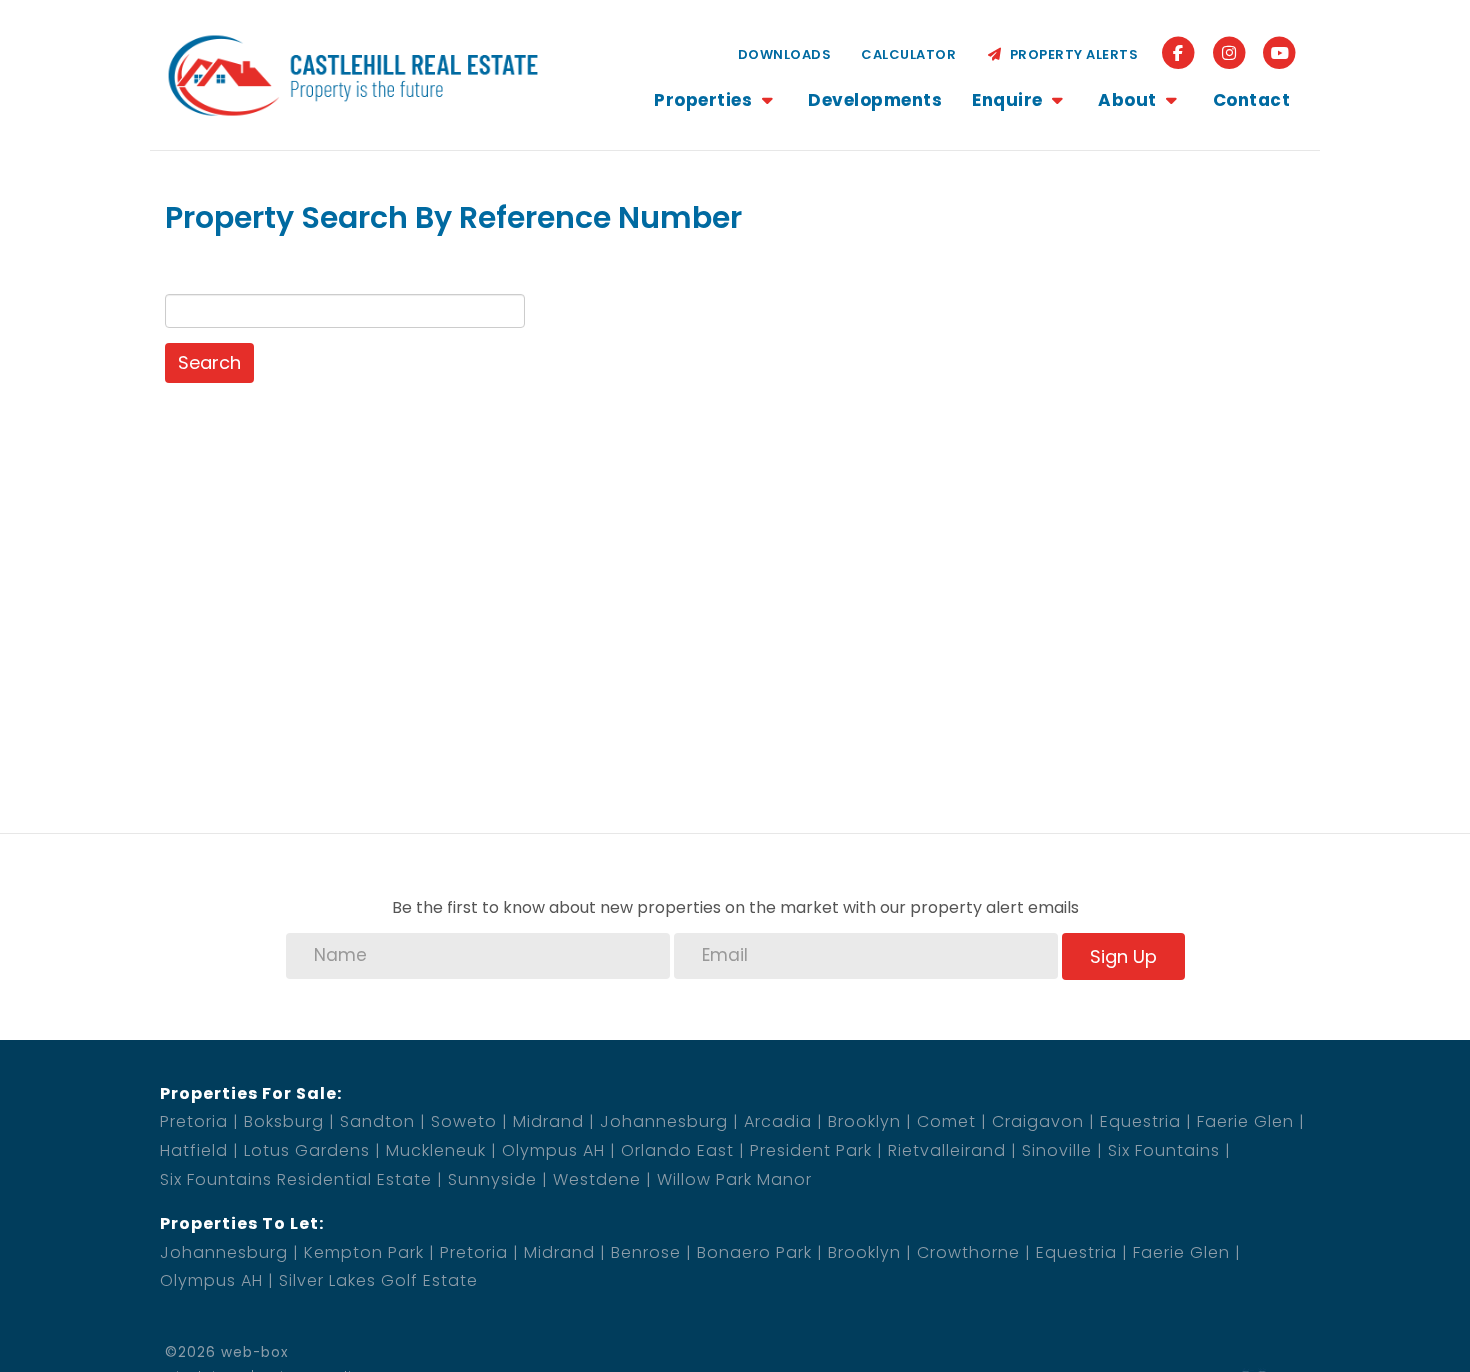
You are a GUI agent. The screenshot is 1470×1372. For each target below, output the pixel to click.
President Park (811, 1150)
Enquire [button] (1009, 100)
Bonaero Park (754, 1252)
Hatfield (194, 1150)
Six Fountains (1164, 1150)
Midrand (548, 1121)
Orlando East (677, 1150)
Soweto (464, 1121)
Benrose (646, 1252)
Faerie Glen (1245, 1121)
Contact (1252, 100)
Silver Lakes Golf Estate (378, 1280)
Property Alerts (1071, 54)
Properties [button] (705, 100)
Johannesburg (664, 1121)
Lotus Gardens (307, 1150)
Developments (875, 100)
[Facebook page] (1178, 52)
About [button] (1129, 100)
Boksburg (284, 1121)
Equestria (1140, 1121)
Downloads (785, 54)
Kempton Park (364, 1252)
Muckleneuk (436, 1150)
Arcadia (778, 1121)
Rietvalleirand (947, 1150)
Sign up (1123, 956)
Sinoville (1057, 1150)
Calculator (908, 54)
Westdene (597, 1179)
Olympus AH (553, 1150)
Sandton (377, 1121)
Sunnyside (492, 1179)
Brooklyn (864, 1121)
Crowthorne (968, 1252)
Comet (946, 1121)
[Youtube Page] (1279, 52)
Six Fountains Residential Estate (296, 1179)
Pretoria (194, 1121)
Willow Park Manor (734, 1179)
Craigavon (1038, 1121)
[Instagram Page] (1229, 52)
